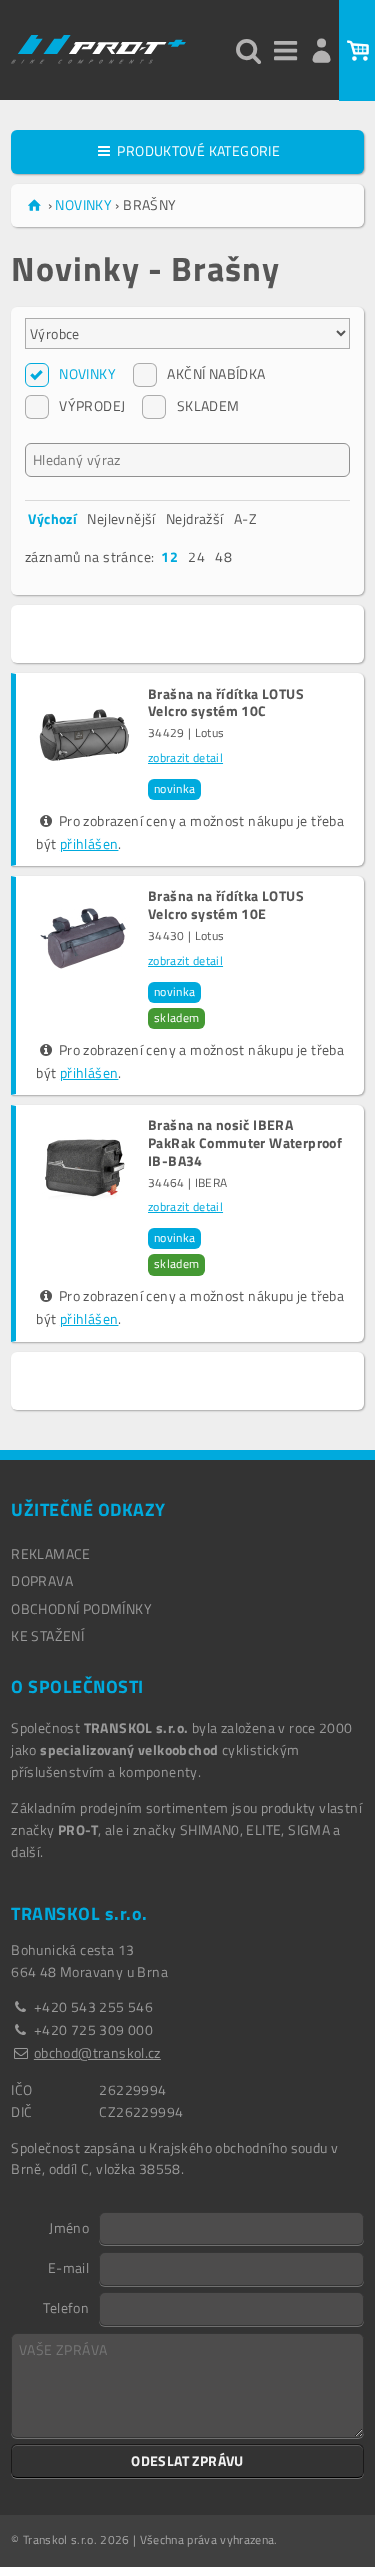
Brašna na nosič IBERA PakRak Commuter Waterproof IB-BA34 (245, 1142)
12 (169, 556)
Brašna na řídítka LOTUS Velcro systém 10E (226, 905)
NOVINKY (87, 373)
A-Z (245, 518)
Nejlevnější (121, 518)
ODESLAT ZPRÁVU (187, 2460)
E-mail (68, 2267)
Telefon (66, 2307)
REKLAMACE (51, 1553)
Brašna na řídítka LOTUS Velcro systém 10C (226, 703)
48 (223, 556)
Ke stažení (47, 1635)
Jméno (69, 2227)
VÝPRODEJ (92, 405)
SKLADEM (208, 405)
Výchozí (52, 518)
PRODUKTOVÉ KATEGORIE (197, 150)
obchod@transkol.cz (97, 2052)
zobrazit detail (185, 758)
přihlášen (89, 843)
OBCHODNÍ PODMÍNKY (81, 1608)
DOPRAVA (42, 1580)
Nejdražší (195, 518)
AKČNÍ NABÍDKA (216, 373)
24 (196, 556)
